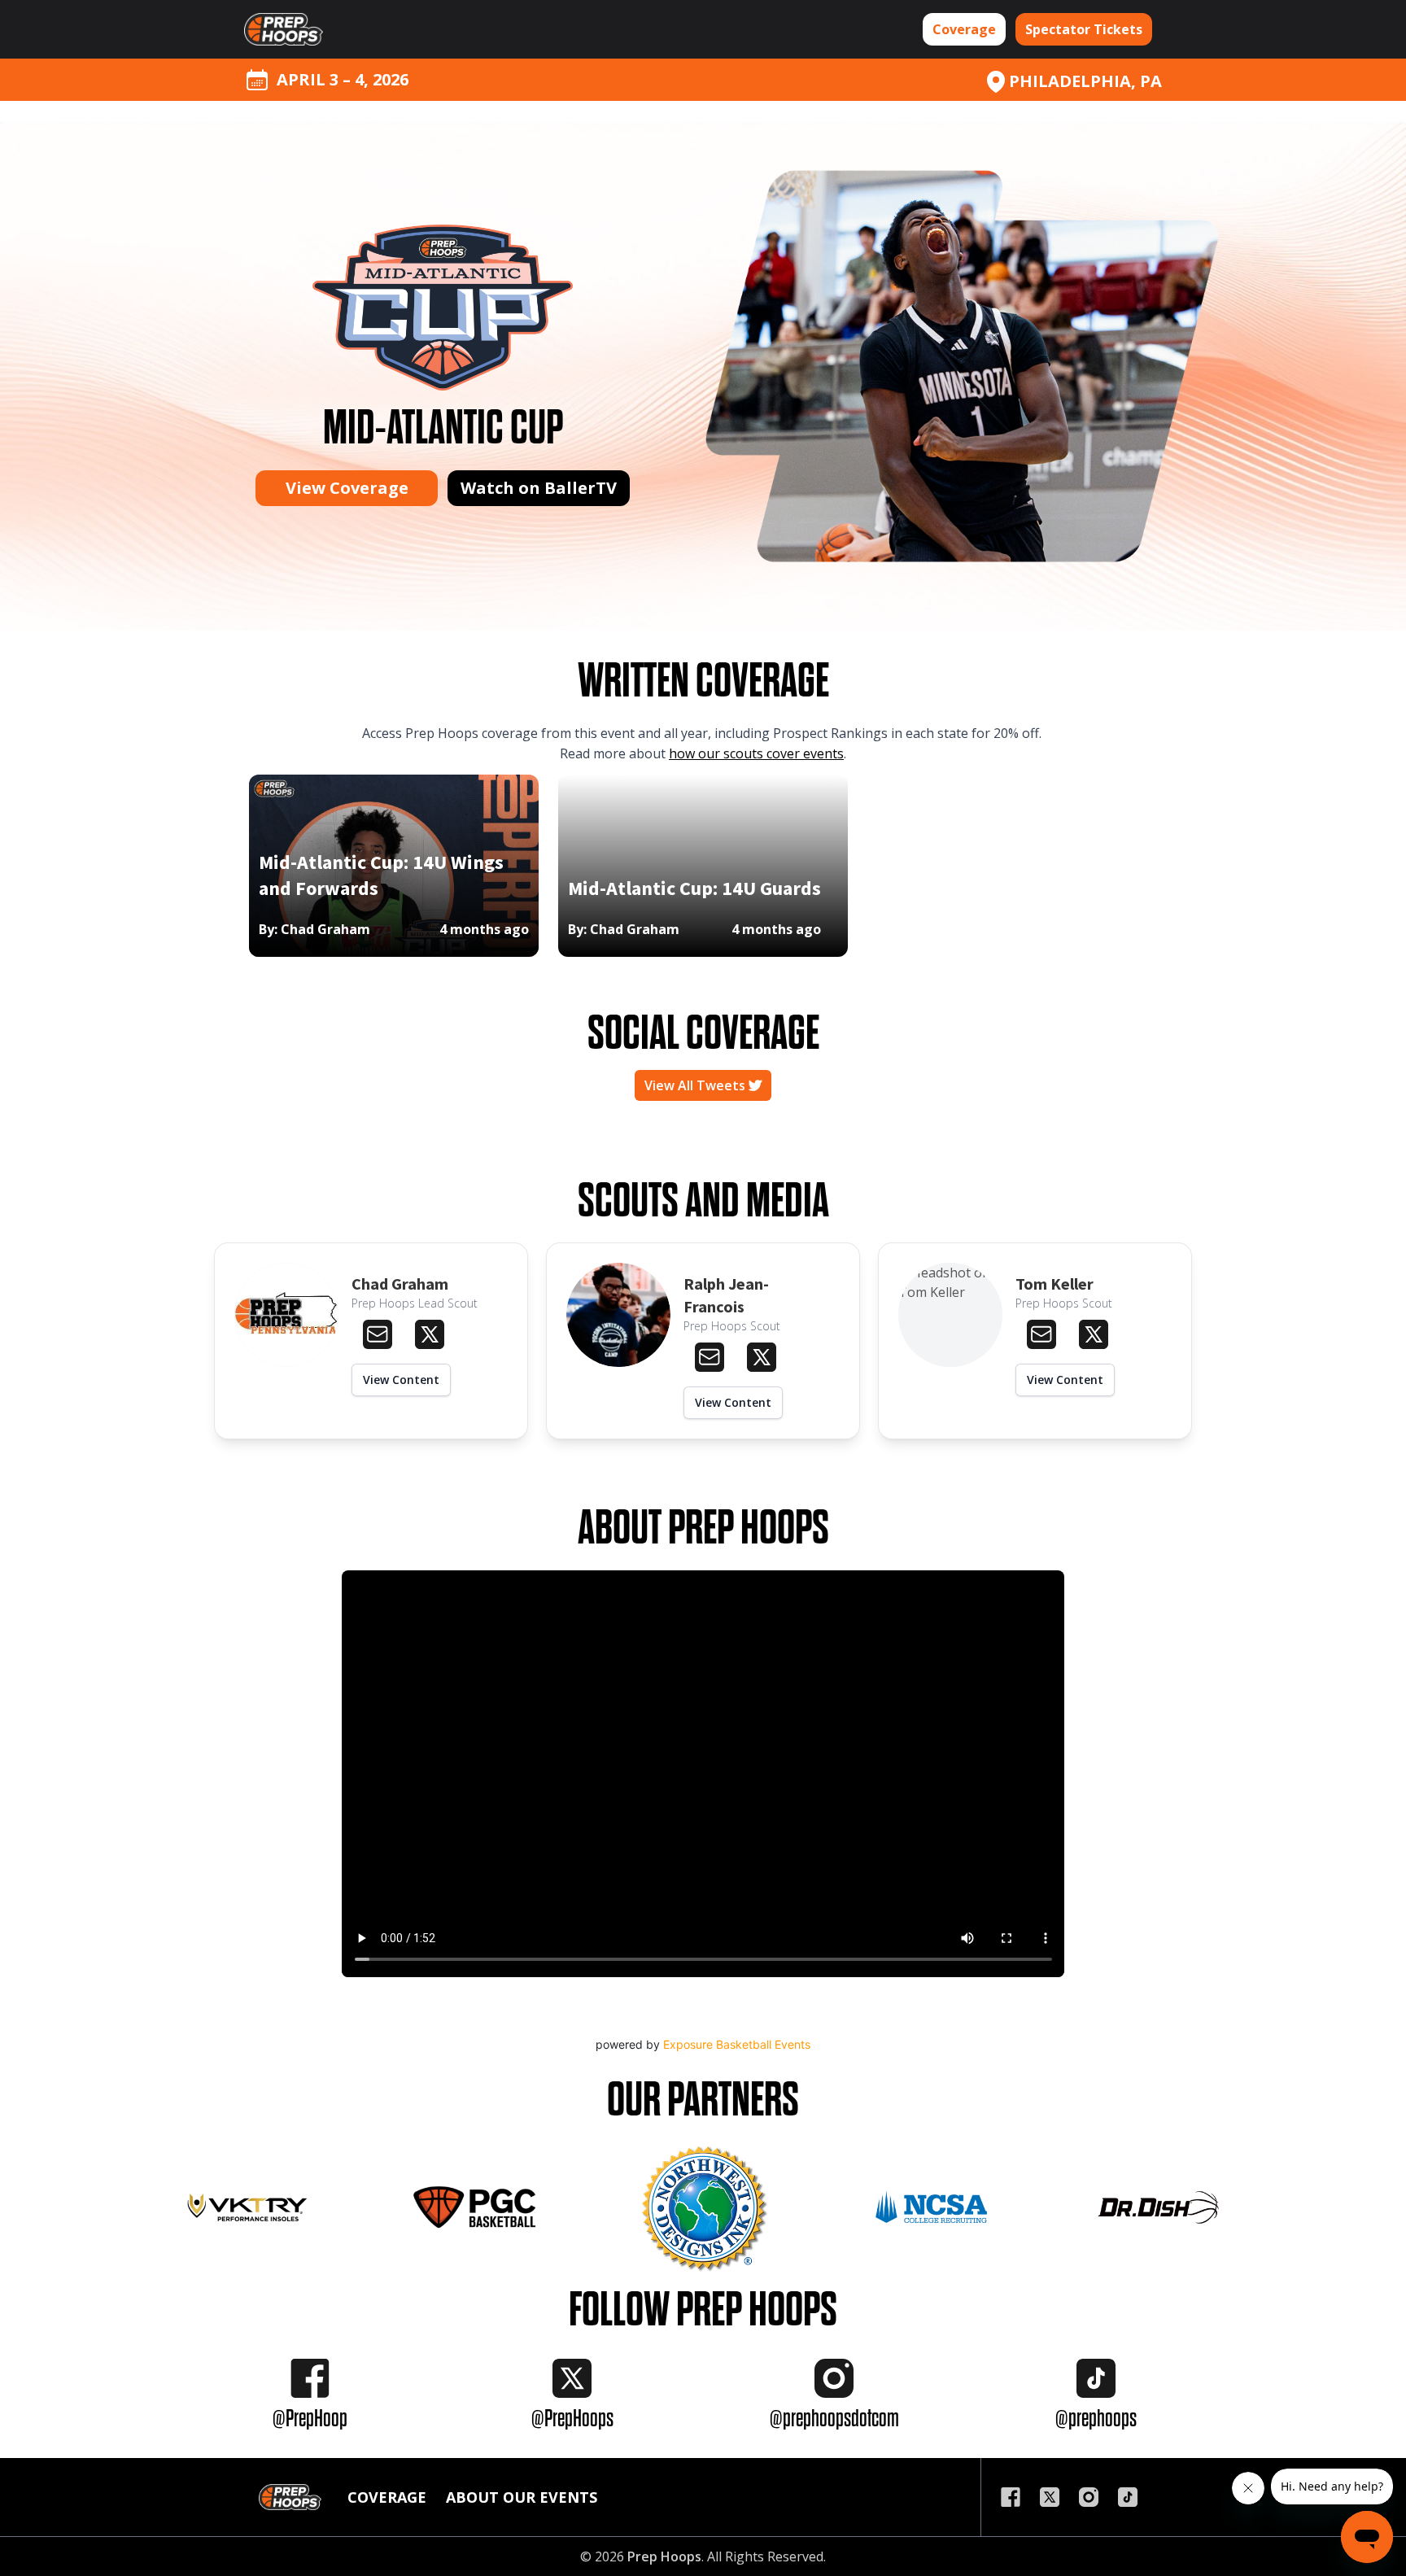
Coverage (964, 29)
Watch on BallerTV (539, 488)
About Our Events (522, 2497)
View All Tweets (696, 1085)
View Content (401, 1380)
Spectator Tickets (1084, 29)
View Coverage (347, 488)
